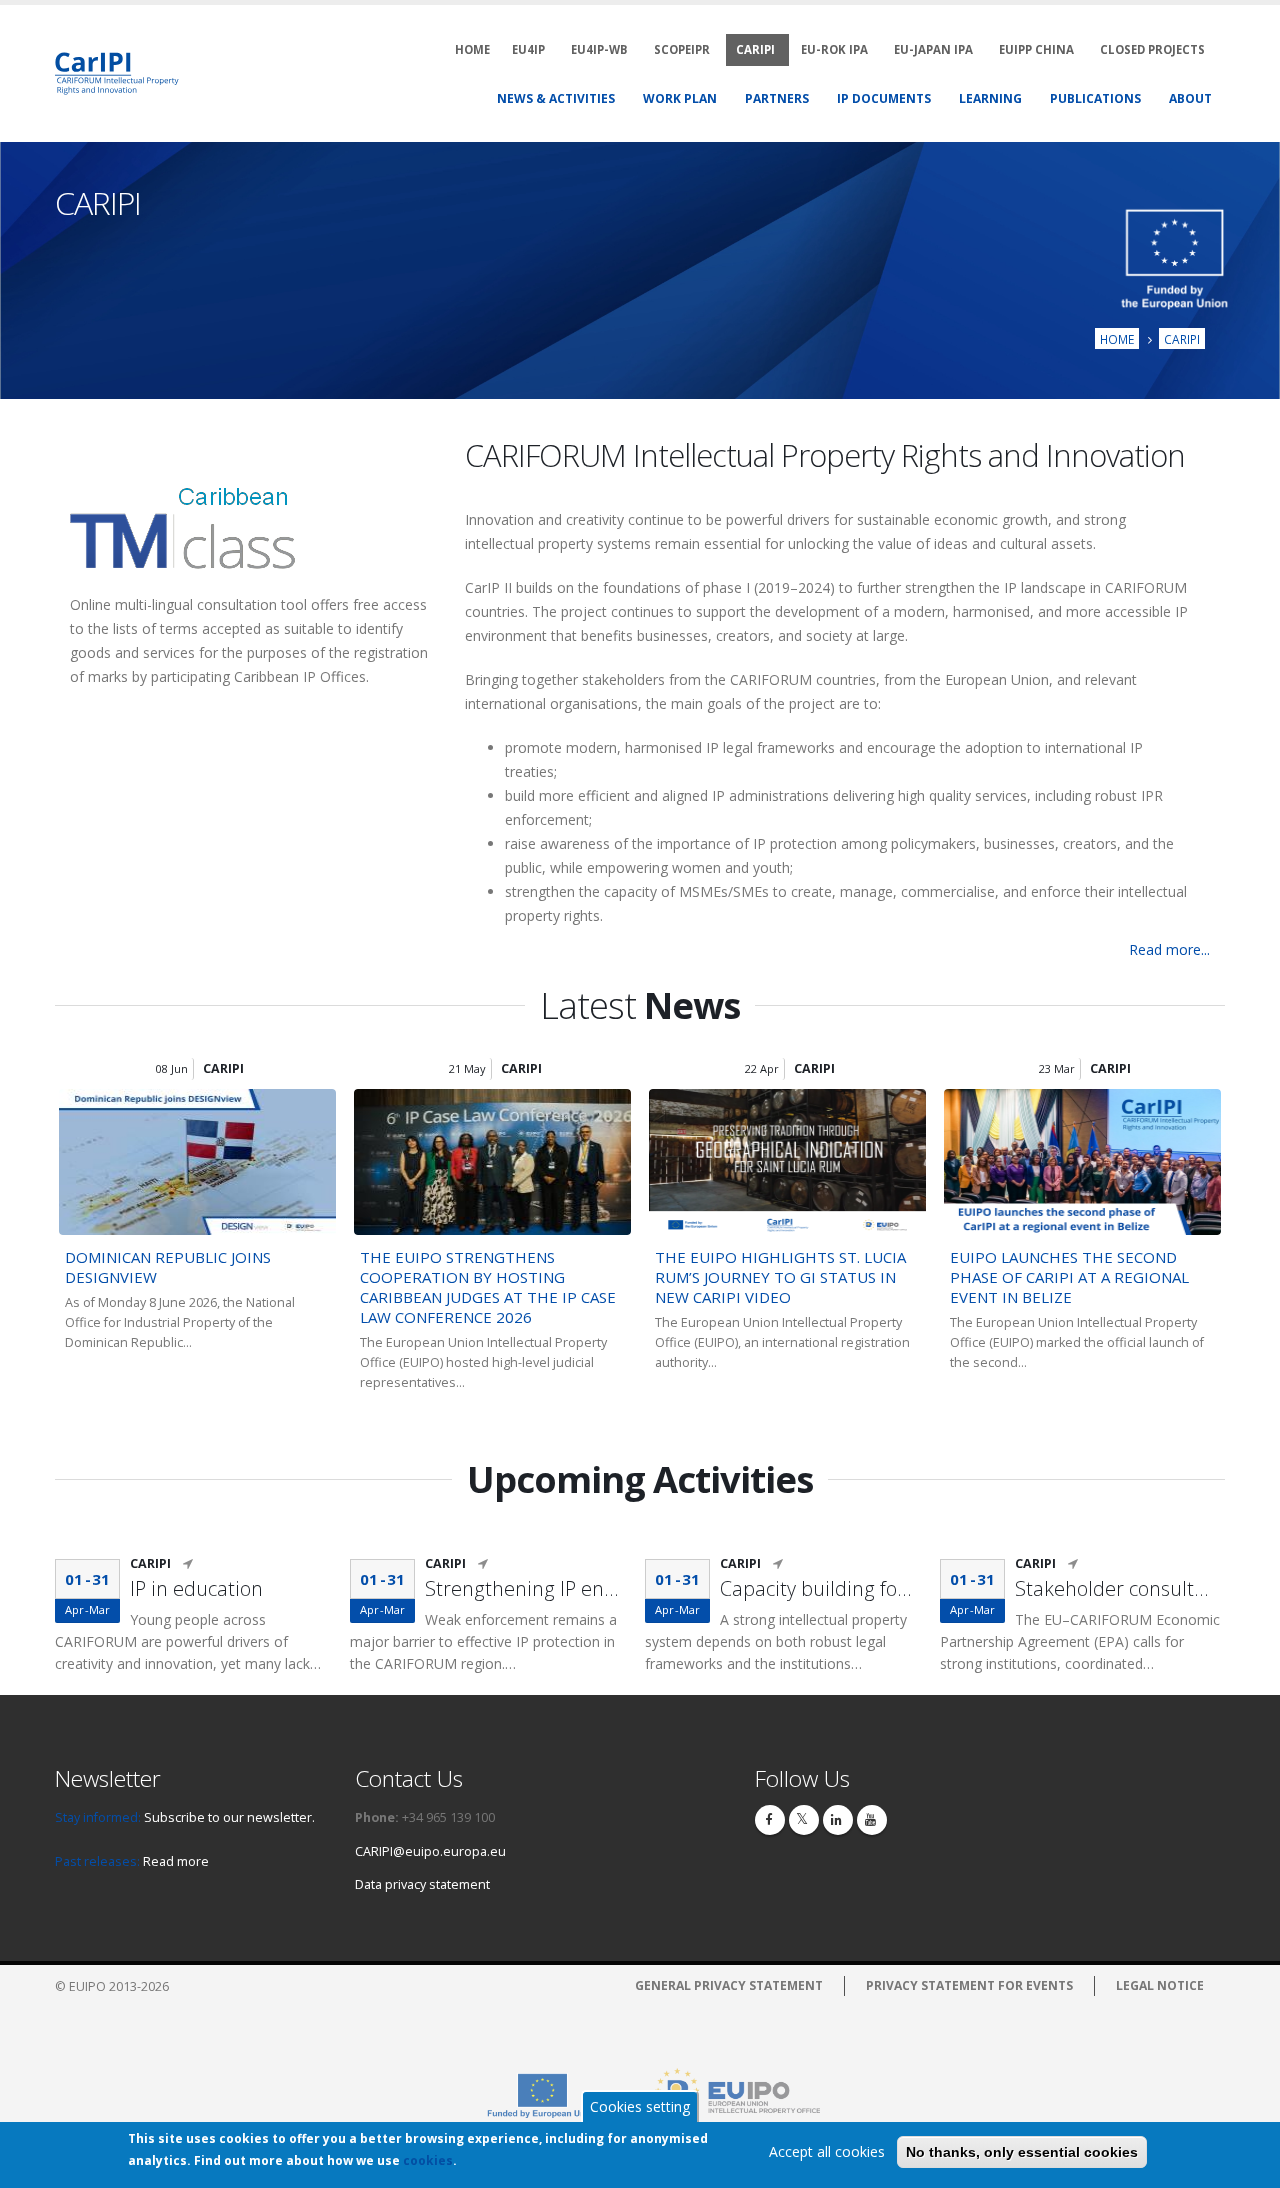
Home (1117, 339)
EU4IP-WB (599, 49)
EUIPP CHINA (1036, 49)
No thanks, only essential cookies (1022, 2152)
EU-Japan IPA (933, 49)
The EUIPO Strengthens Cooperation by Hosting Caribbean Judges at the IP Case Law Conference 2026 (488, 1287)
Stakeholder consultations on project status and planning (1115, 1588)
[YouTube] (872, 1820)
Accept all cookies (827, 2151)
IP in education (196, 1588)
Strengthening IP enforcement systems (525, 1588)
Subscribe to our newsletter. (229, 1817)
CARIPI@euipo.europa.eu (430, 1851)
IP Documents (884, 98)
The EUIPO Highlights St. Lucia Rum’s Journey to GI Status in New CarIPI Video (780, 1277)
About (1190, 98)
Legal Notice (1160, 1985)
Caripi (1182, 339)
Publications (1095, 98)
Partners (777, 98)
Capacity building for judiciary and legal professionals (820, 1588)
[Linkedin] (838, 1820)
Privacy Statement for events (969, 1985)
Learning (990, 98)
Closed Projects (1152, 49)
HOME (472, 49)
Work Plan (680, 98)
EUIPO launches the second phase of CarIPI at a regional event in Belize (1069, 1277)
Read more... (1169, 949)
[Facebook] (770, 1820)
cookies (428, 2160)
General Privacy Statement (729, 1985)
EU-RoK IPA (834, 49)
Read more (176, 1861)
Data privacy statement (422, 1884)
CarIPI (755, 49)
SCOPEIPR (682, 49)
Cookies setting (640, 2106)
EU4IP (528, 49)
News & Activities (556, 98)
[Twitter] (804, 1820)
